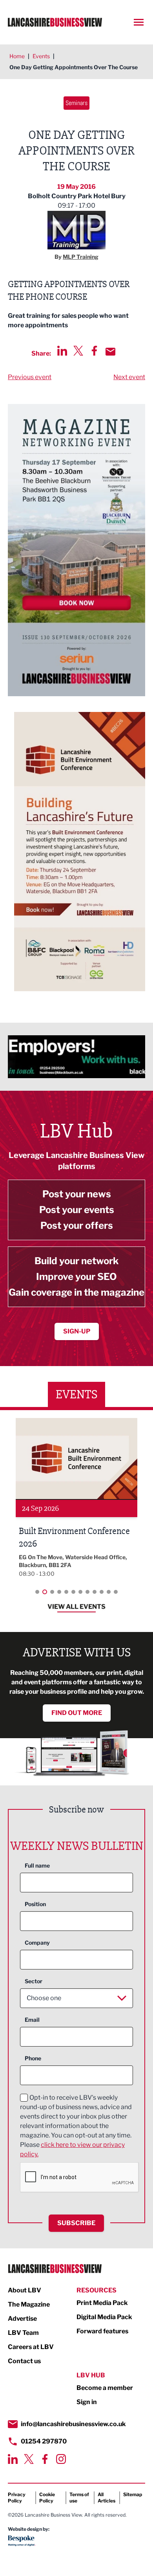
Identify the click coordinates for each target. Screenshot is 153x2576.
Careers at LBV (31, 2347)
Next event (129, 377)
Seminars (76, 103)
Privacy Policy (17, 2498)
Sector (34, 1981)
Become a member (105, 2388)
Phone (33, 2058)
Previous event (30, 377)
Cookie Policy (47, 2498)
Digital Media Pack (104, 2317)
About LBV (25, 2290)
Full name (37, 1865)
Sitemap (133, 2494)
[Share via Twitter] (78, 351)
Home (17, 56)
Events (41, 56)
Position (35, 1904)
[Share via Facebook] (94, 351)
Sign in (87, 2402)
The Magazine (29, 2304)
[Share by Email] (110, 352)
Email (32, 2020)
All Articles (107, 2498)
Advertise (22, 2319)
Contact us (24, 2361)
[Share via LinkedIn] (62, 351)
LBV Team (23, 2333)
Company (37, 1943)
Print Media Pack (102, 2303)
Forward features (102, 2331)
